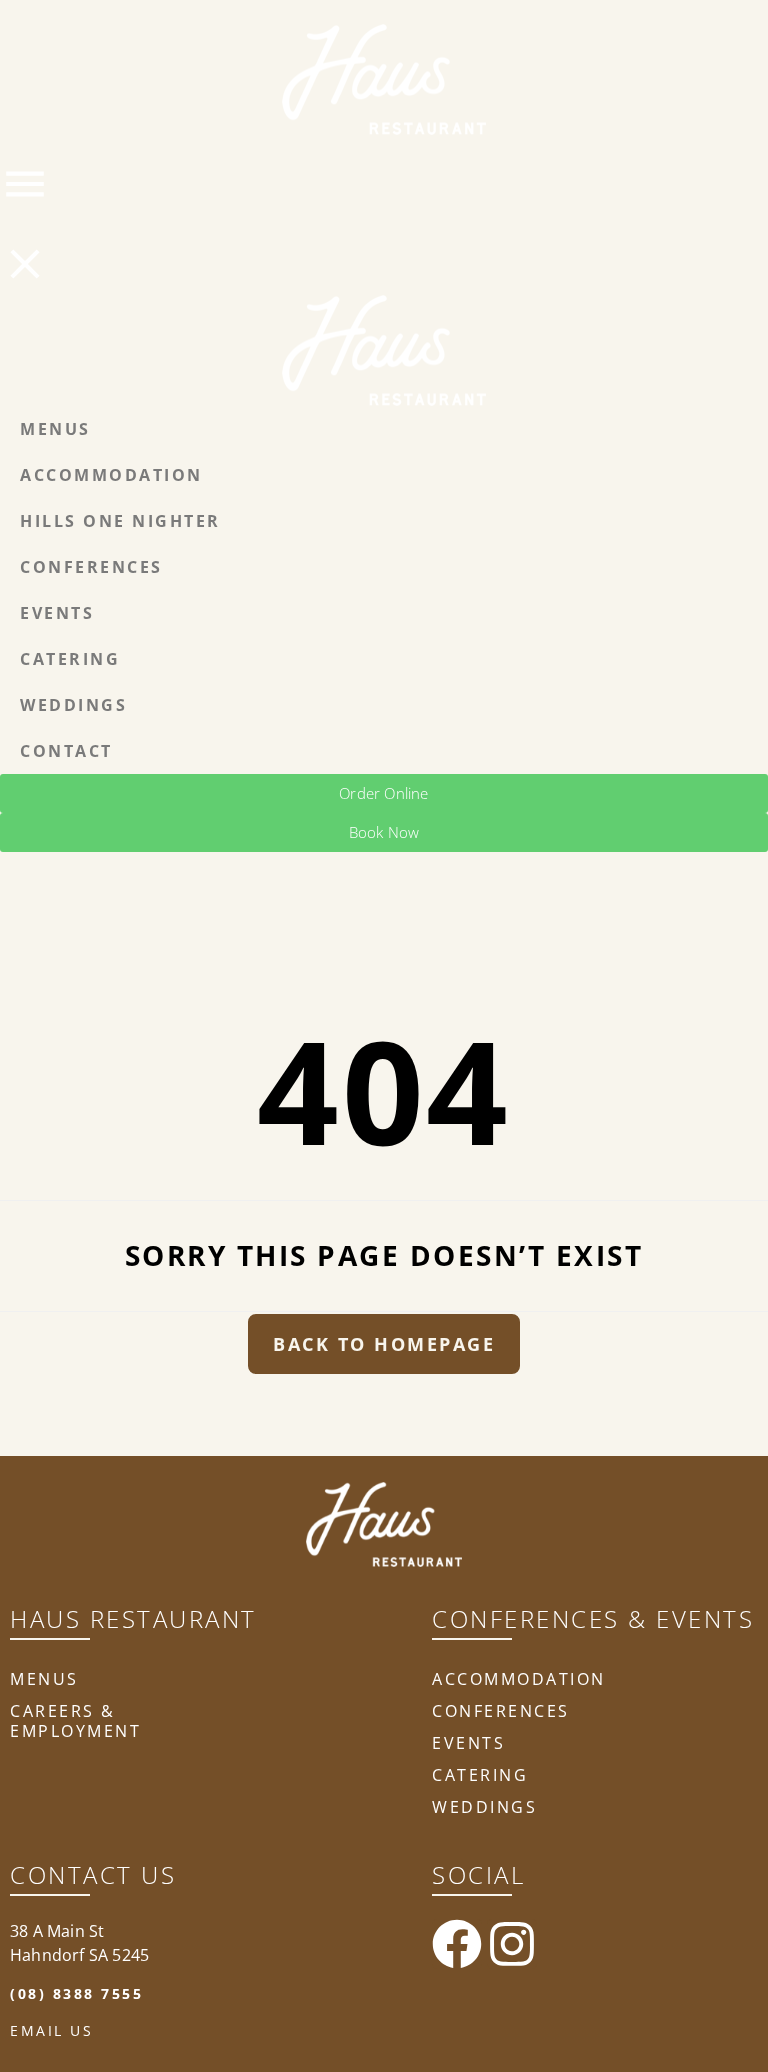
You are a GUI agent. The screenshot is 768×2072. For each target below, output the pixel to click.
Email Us (51, 2030)
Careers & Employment (75, 1721)
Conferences (501, 1711)
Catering (480, 1775)
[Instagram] (512, 1944)
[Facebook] (457, 1944)
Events (468, 1743)
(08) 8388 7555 (76, 1993)
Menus (44, 1679)
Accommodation (519, 1679)
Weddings (484, 1807)
